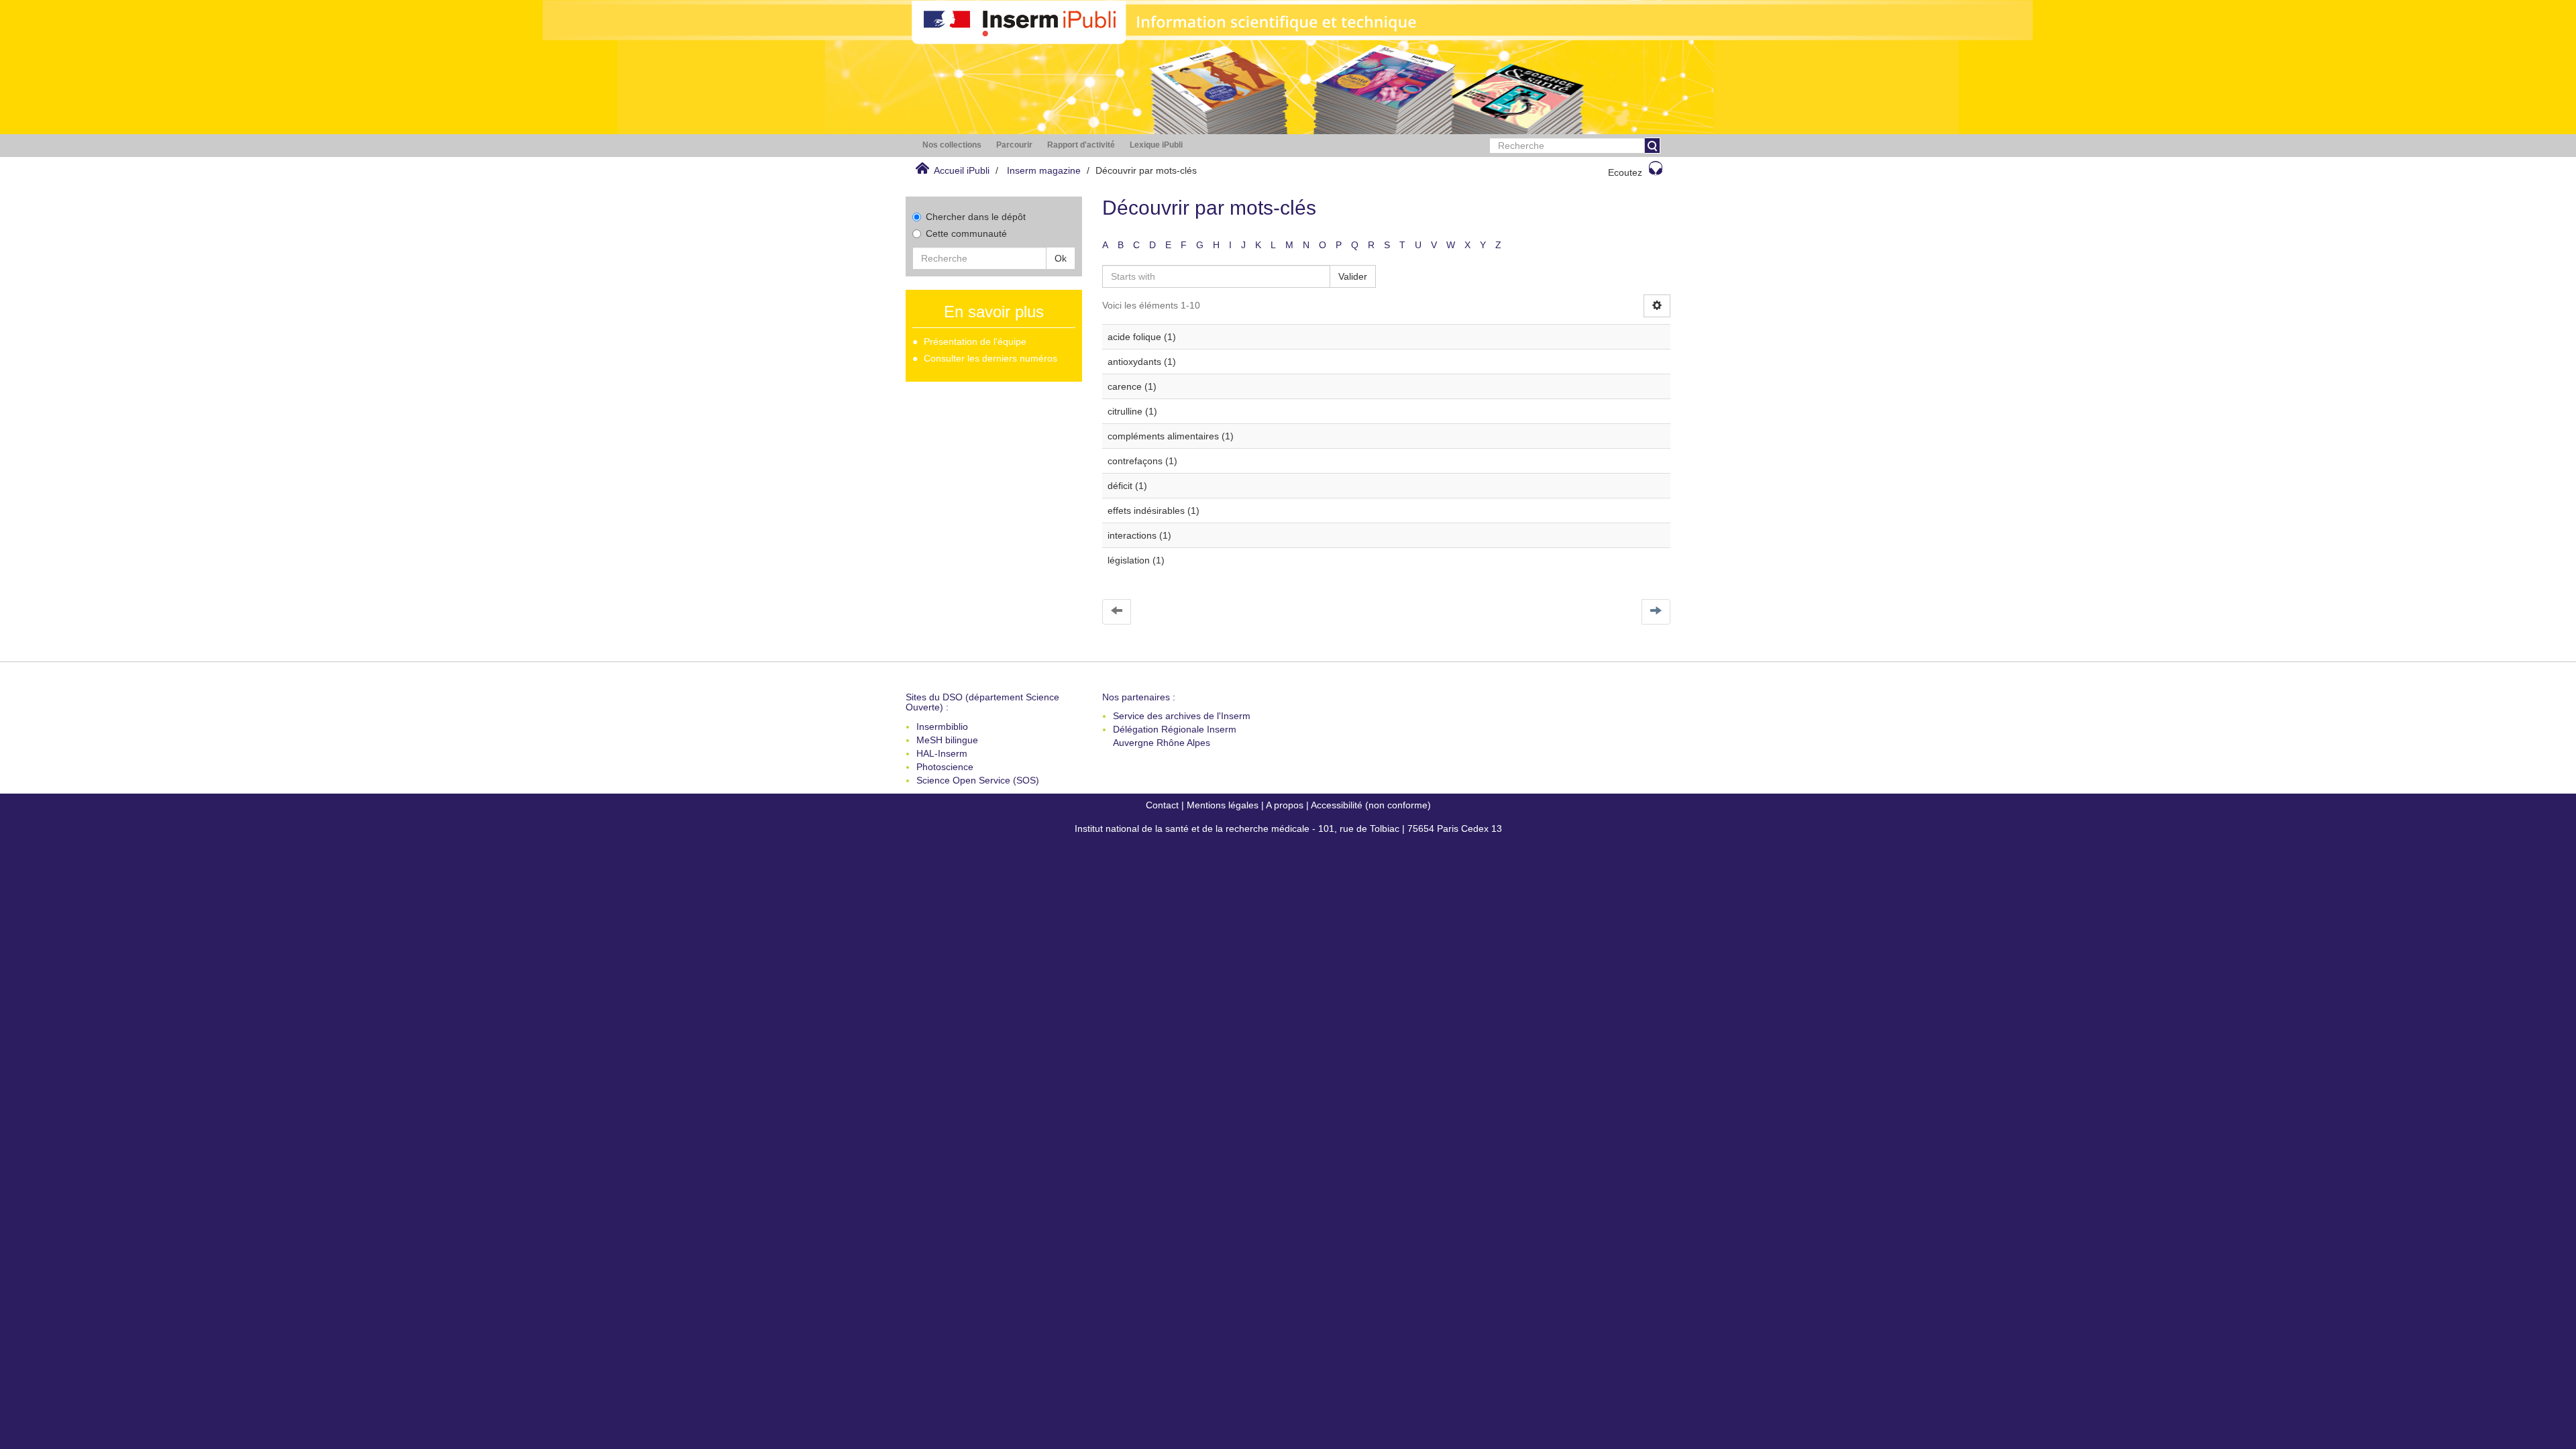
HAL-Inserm (942, 753)
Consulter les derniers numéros (990, 358)
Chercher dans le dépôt (976, 217)
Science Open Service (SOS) (978, 780)
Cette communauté (966, 233)
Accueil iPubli (962, 170)
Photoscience (945, 767)
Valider (1353, 276)
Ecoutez (1625, 172)
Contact (1162, 805)
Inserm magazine (1044, 170)
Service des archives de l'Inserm (1182, 716)
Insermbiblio (942, 727)
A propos (1285, 805)
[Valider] (1652, 146)
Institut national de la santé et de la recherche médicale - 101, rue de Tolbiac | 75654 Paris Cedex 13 (1288, 828)
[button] (952, 145)
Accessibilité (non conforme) (1371, 805)
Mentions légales (1223, 805)
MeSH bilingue (947, 740)
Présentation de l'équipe (975, 341)
